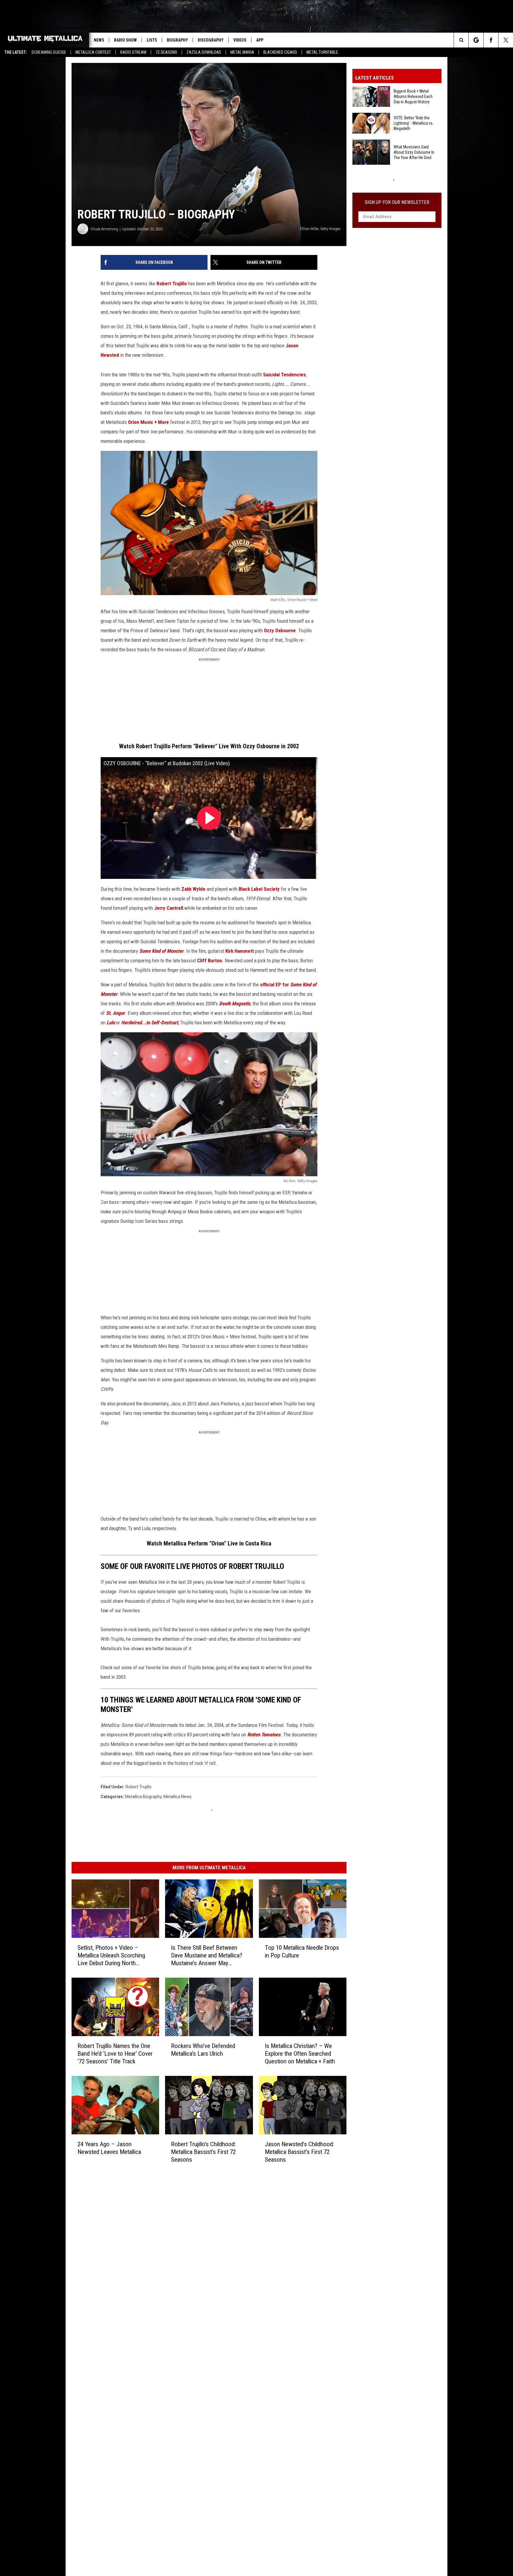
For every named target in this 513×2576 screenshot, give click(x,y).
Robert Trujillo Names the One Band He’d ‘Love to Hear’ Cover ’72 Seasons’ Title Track (115, 2053)
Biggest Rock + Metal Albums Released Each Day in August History (413, 96)
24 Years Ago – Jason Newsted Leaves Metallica (109, 2148)
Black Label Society (259, 889)
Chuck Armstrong (104, 229)
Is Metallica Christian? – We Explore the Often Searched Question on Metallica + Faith (300, 2053)
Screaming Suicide (49, 52)
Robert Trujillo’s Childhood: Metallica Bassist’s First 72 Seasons (203, 2152)
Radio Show (125, 40)
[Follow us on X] (506, 40)
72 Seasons (166, 52)
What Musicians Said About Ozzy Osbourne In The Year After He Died (414, 152)
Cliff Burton (210, 960)
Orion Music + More (148, 422)
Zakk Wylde (193, 889)
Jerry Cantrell (169, 908)
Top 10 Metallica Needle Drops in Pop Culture (302, 1952)
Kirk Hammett (240, 951)
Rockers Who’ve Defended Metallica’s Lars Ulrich (203, 2049)
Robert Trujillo (172, 283)
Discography (211, 40)
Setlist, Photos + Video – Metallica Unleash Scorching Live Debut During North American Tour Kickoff (111, 1956)
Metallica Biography (143, 1797)
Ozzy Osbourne (280, 630)
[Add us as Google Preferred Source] (476, 40)
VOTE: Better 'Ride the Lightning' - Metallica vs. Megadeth (414, 123)
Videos (240, 40)
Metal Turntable (322, 52)
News (99, 40)
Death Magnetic (235, 1004)
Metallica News (177, 1797)
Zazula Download (204, 52)
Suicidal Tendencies (284, 375)
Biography (177, 40)
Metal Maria (242, 52)
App (260, 40)
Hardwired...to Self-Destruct (150, 1023)
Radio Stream (133, 52)
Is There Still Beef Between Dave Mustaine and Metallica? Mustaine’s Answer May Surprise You (207, 1956)
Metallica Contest (93, 52)
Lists (152, 40)
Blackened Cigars (280, 52)
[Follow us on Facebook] (491, 40)
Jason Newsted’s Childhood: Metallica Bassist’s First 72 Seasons (299, 2152)
